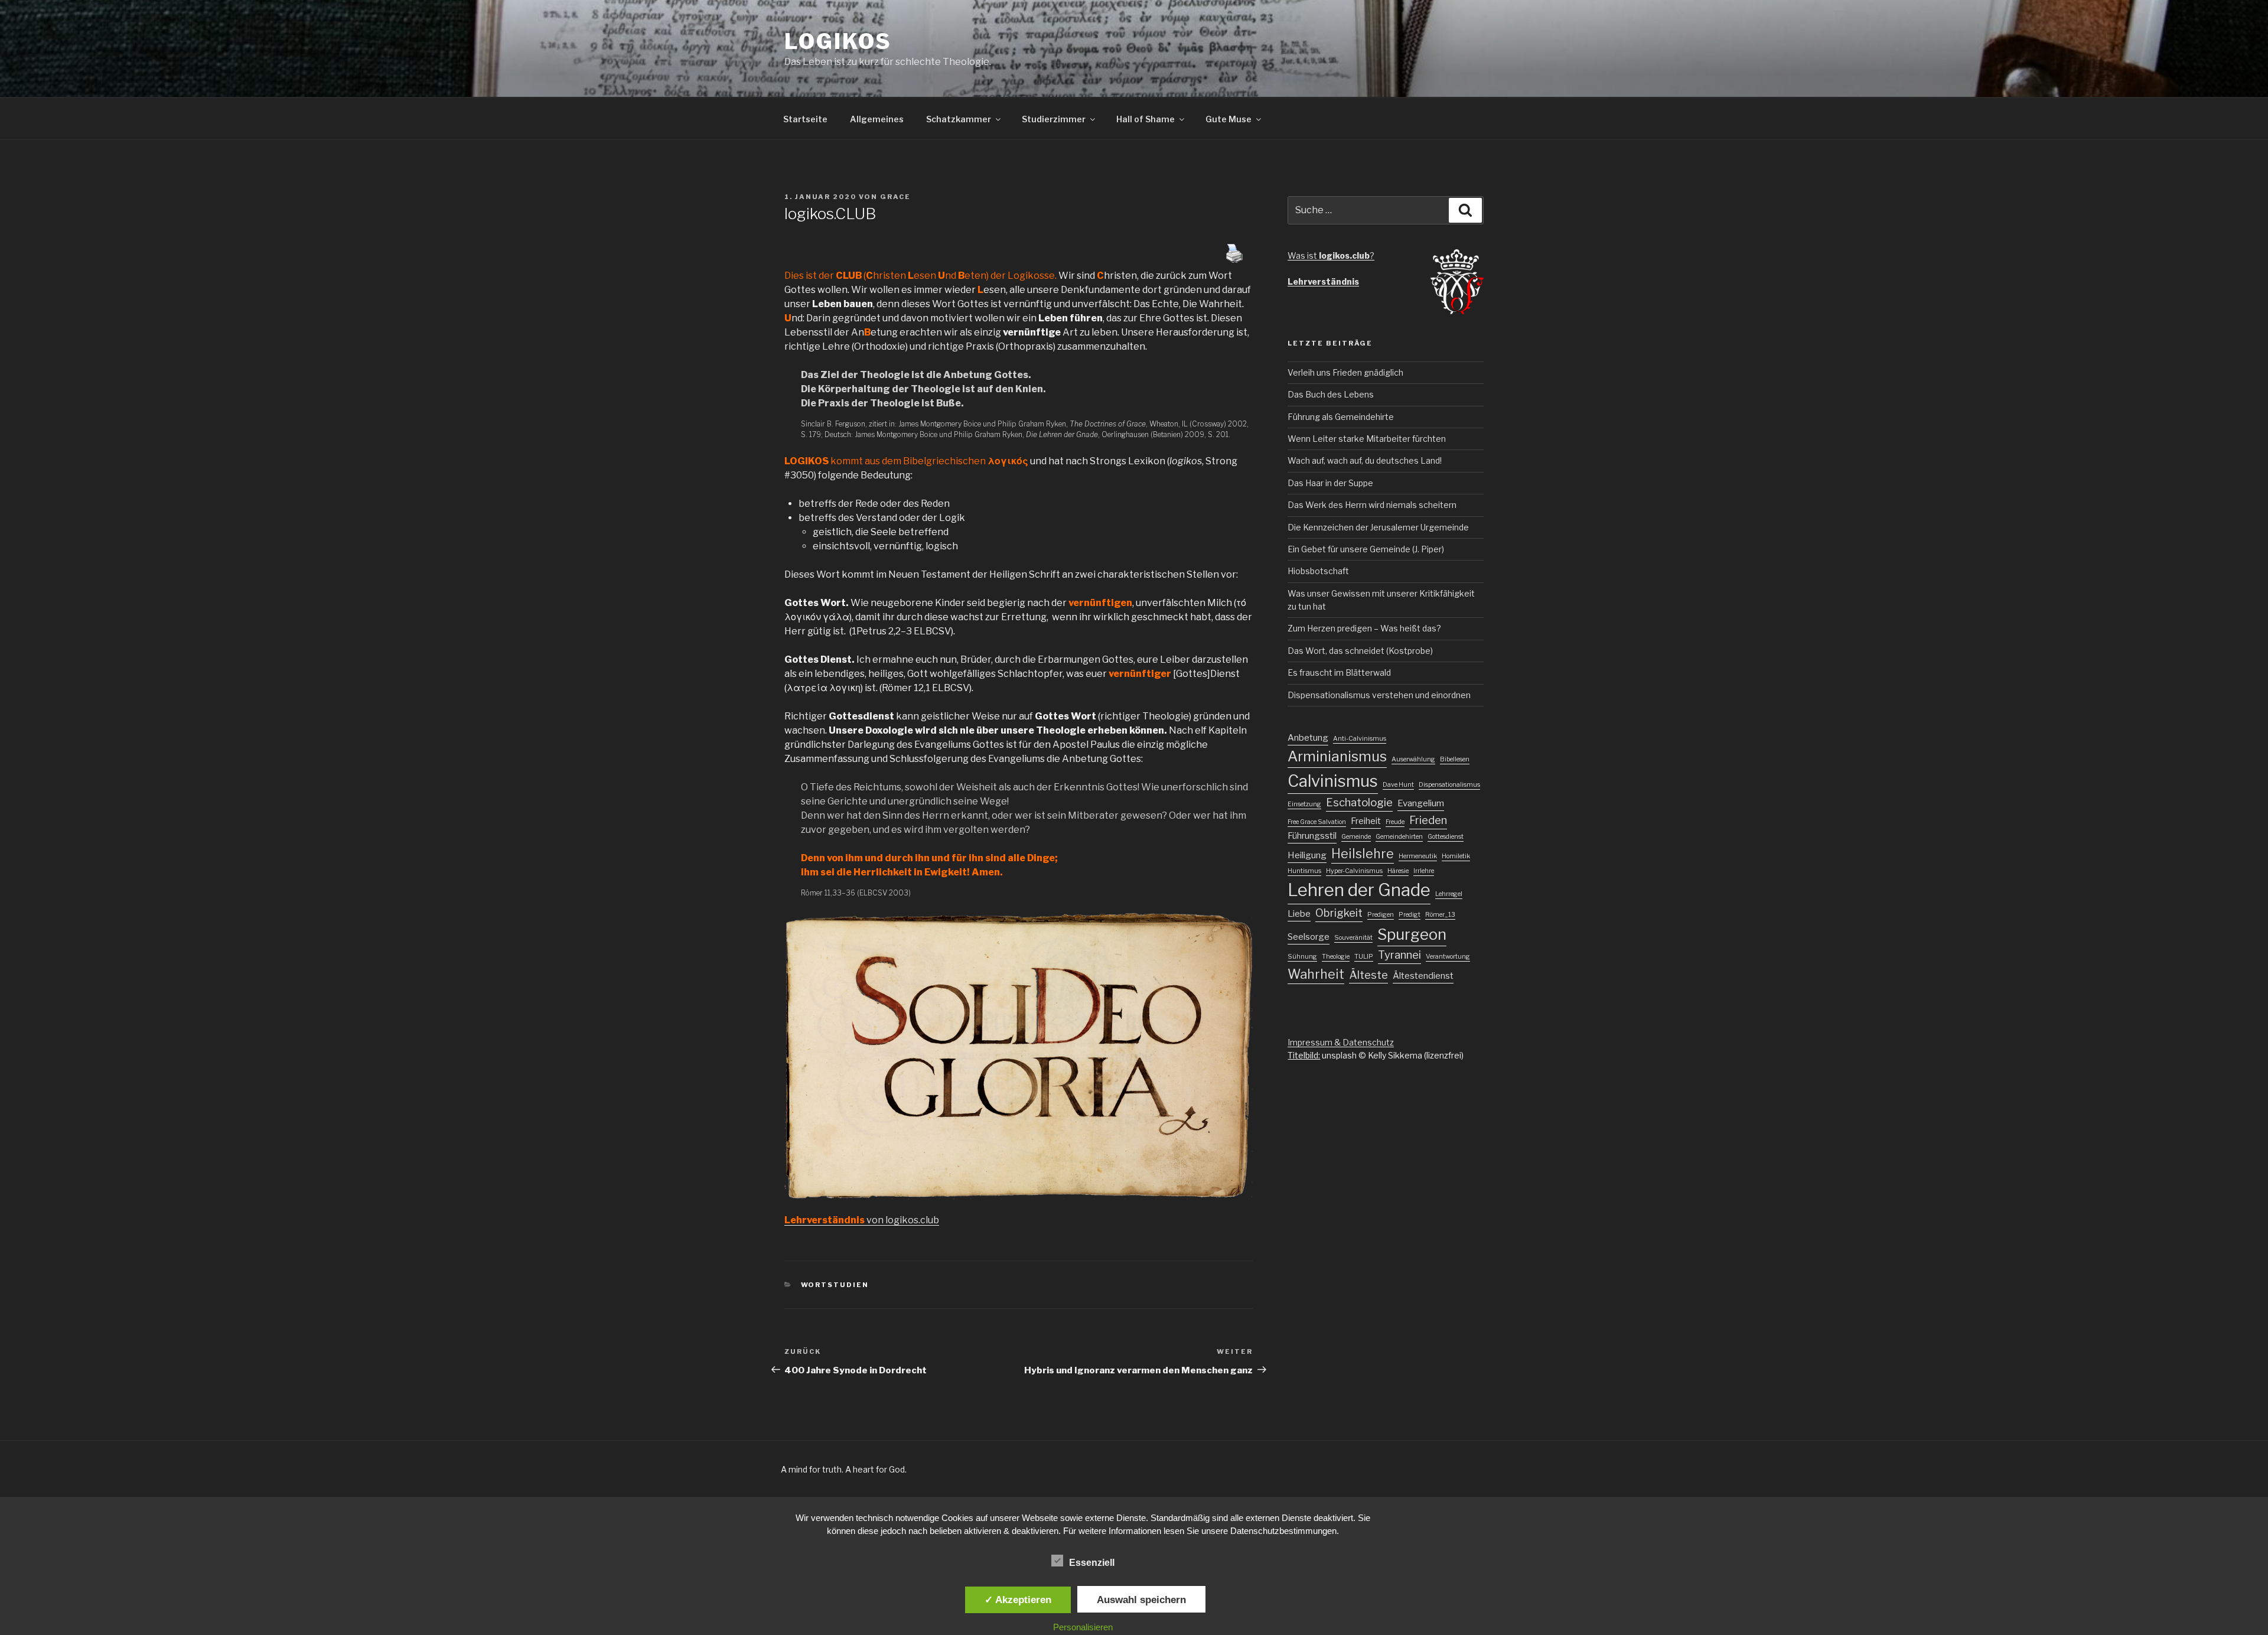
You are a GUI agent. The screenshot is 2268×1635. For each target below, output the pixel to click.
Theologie (1336, 957)
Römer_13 (1440, 915)
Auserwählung (1413, 759)
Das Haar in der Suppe (1330, 483)
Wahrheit (1316, 974)
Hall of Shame (1146, 119)
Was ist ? (1331, 255)
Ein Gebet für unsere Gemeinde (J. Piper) (1366, 549)
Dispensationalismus (1449, 785)
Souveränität (1353, 938)
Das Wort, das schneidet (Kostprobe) (1360, 651)
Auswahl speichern (1141, 1600)
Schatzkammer (959, 119)
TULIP (1364, 957)
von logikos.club (862, 1220)
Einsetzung (1304, 804)
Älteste (1368, 975)
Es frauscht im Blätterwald (1339, 672)
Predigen (1381, 915)
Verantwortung (1448, 957)
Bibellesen (1455, 759)
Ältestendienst (1423, 976)
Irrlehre (1424, 871)
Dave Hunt (1398, 785)
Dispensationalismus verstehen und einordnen (1379, 695)
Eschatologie (1359, 802)
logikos (838, 41)
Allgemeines (877, 119)
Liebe (1299, 914)
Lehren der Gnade (1359, 890)
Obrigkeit (1339, 913)
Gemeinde (1356, 837)
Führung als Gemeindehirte (1341, 417)
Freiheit (1366, 821)
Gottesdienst (1446, 837)
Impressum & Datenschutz (1341, 1042)
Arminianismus (1337, 756)
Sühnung (1302, 957)
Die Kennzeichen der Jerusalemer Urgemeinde (1378, 527)
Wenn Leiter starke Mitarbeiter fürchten (1367, 439)
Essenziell (1092, 1563)
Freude (1395, 822)
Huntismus (1304, 871)
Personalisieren (1083, 1627)
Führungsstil (1312, 836)
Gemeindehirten (1399, 837)
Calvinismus (1333, 781)
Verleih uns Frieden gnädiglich (1345, 372)
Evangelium (1421, 803)
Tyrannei (1399, 955)
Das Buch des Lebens (1331, 394)
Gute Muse (1228, 119)
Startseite (805, 119)
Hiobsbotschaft (1318, 571)
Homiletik (1456, 856)
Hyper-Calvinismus (1354, 871)
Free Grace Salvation (1317, 822)
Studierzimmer (1054, 119)
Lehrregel (1449, 894)
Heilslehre (1363, 854)
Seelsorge (1309, 937)
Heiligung (1307, 855)
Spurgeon (1412, 934)
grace (895, 197)
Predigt (1410, 915)
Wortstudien (835, 1285)
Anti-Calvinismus (1360, 739)
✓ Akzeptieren (1018, 1600)
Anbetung (1308, 738)
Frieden (1428, 820)
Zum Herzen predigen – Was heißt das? (1364, 628)
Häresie (1398, 871)
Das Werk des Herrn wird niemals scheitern (1372, 505)
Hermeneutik (1418, 856)
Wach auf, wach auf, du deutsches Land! (1365, 460)
